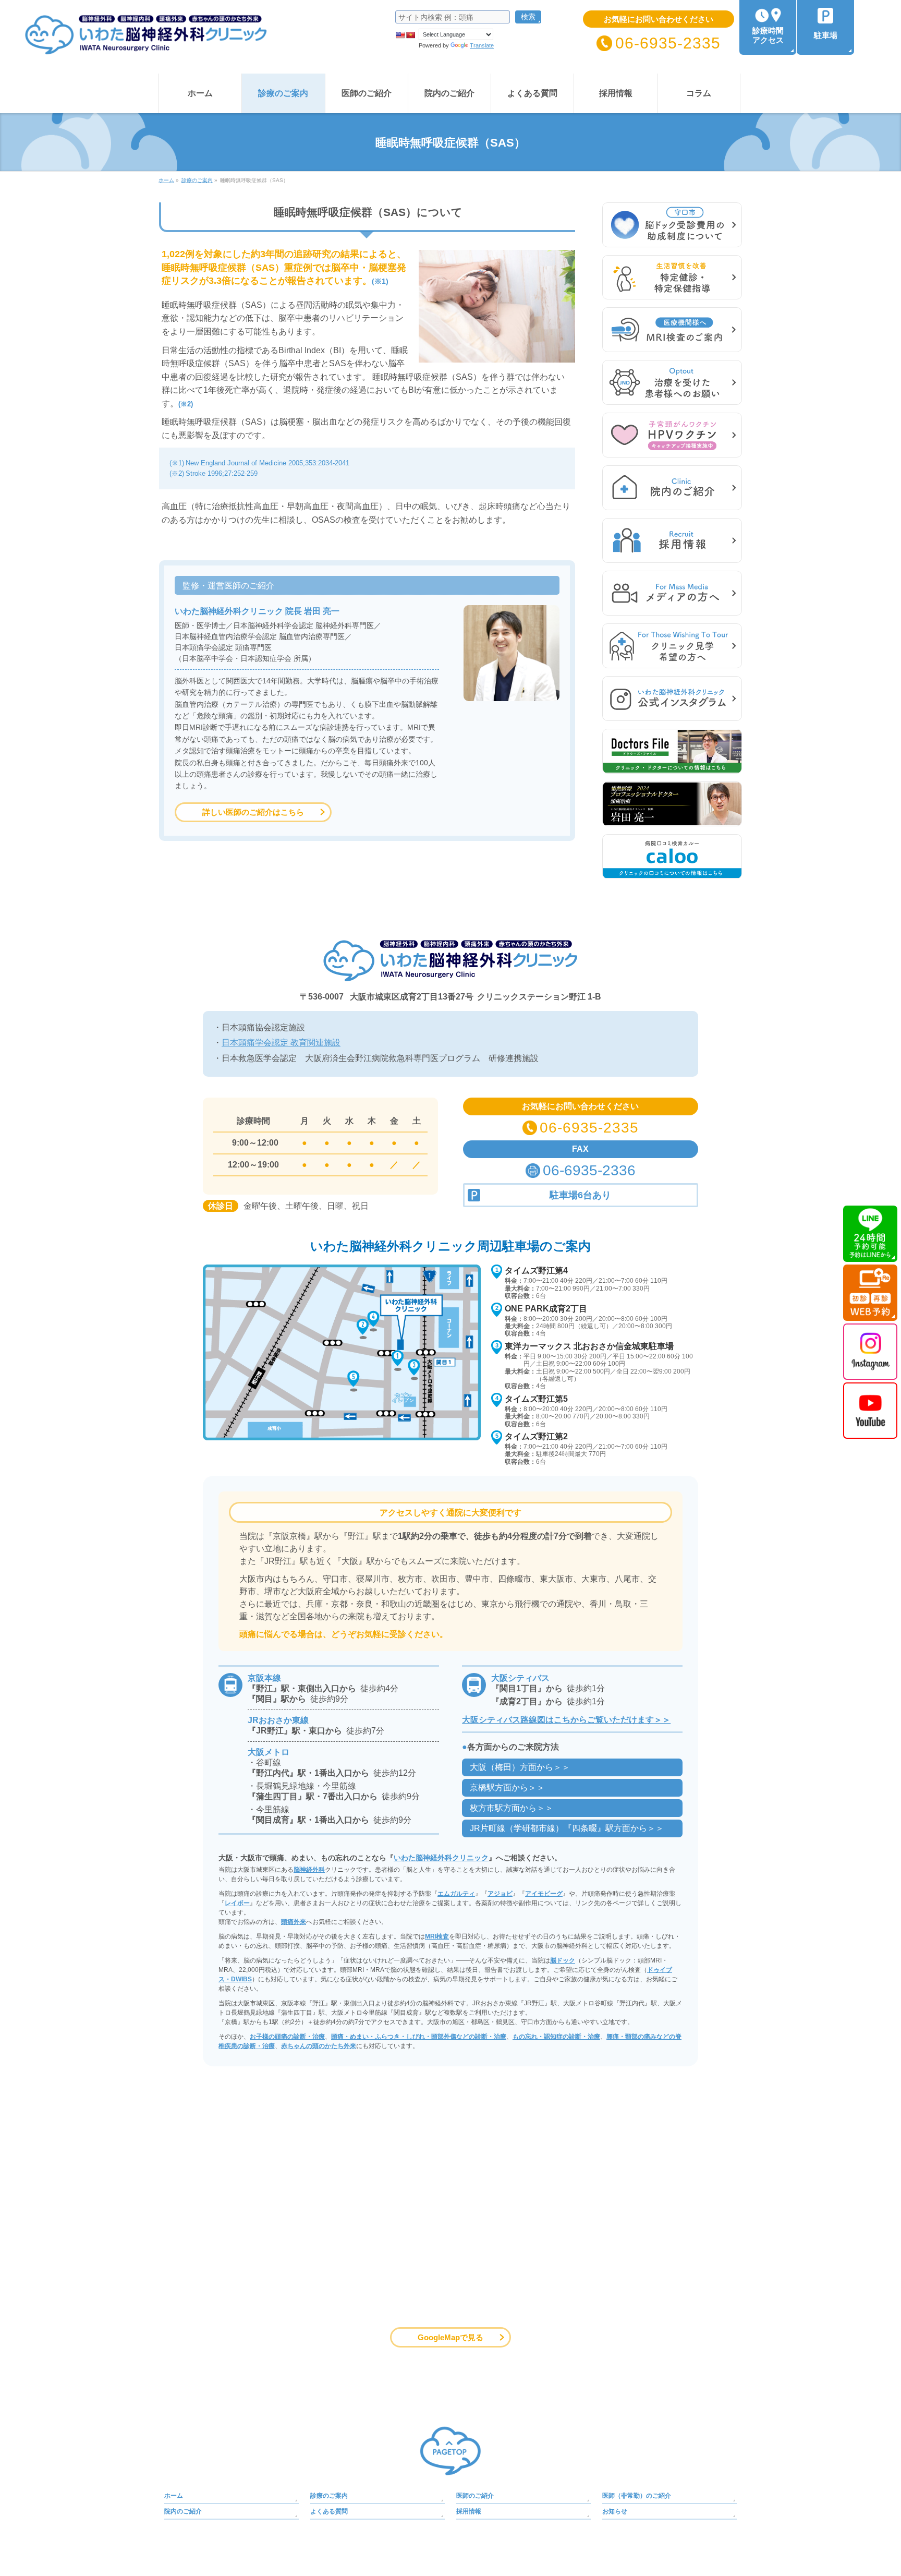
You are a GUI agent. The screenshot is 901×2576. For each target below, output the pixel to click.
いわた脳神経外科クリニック (441, 1858)
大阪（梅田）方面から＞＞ (520, 1767)
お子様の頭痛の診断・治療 (287, 2037)
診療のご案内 (329, 2496)
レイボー (237, 1903)
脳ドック (563, 1960)
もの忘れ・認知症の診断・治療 (556, 2037)
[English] (400, 35)
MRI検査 (437, 1936)
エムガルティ (456, 1894)
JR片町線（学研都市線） (567, 1828)
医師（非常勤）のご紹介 (637, 2496)
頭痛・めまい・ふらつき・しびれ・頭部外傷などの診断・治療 (419, 2037)
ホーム (174, 2496)
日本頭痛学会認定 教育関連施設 (281, 1043)
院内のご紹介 (183, 2511)
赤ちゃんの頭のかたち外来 (319, 2046)
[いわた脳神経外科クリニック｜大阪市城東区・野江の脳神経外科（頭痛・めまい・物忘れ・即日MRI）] (134, 44)
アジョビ (500, 1894)
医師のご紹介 (475, 2496)
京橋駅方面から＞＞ (507, 1787)
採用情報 (469, 2511)
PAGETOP (451, 2451)
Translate (482, 45)
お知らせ (615, 2511)
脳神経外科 (309, 1870)
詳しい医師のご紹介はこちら (253, 812)
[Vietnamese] (410, 35)
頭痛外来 (294, 1922)
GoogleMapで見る (451, 2337)
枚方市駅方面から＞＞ (512, 1808)
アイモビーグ (544, 1894)
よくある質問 (329, 2511)
